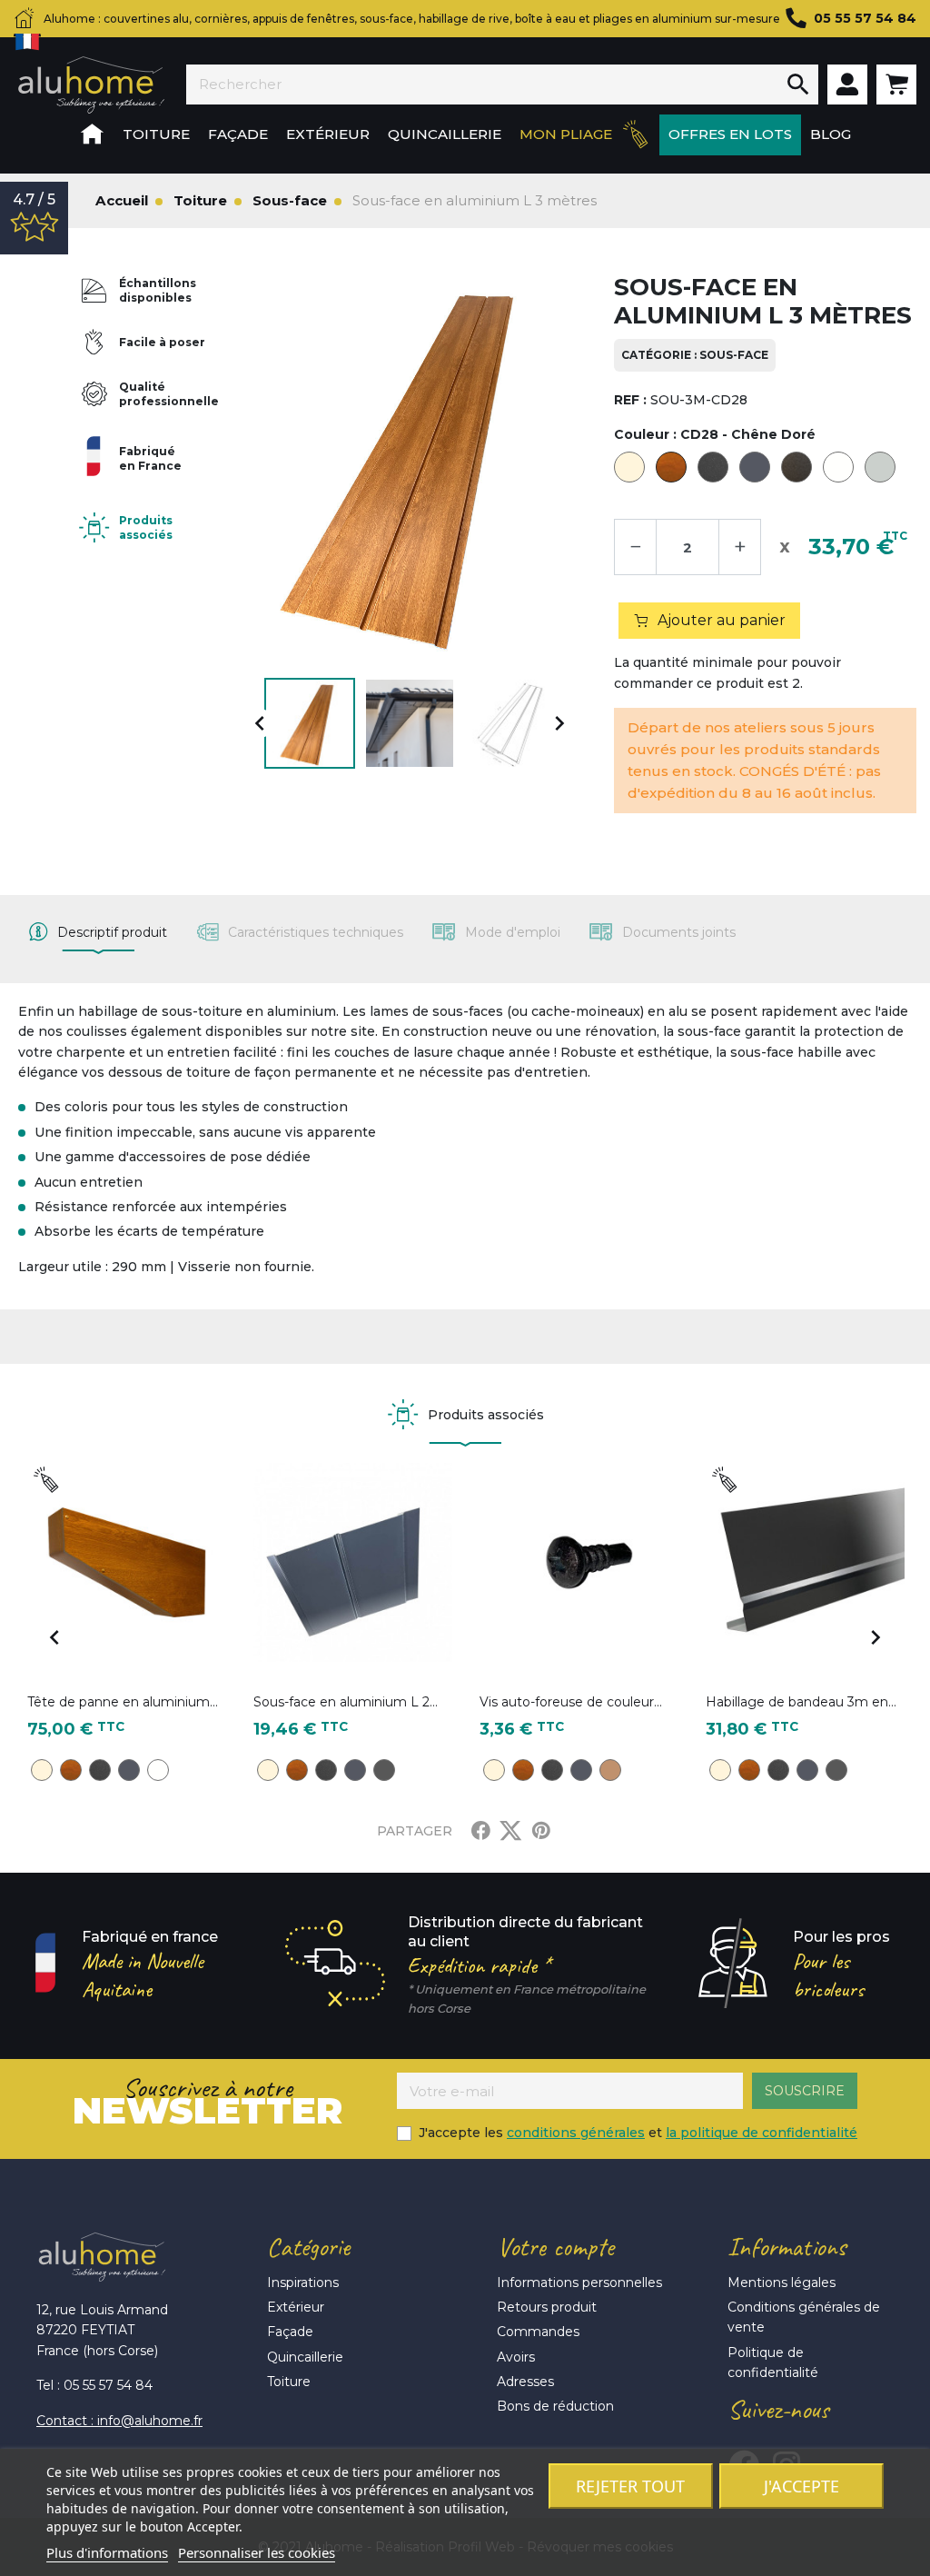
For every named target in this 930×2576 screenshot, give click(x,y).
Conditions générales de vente (804, 2317)
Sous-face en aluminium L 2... (346, 1702)
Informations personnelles (579, 2283)
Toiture (289, 2382)
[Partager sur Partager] (481, 1831)
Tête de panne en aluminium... (123, 1702)
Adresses (525, 2382)
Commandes (538, 2332)
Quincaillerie (305, 2357)
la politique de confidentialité (762, 2133)
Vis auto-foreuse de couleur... (571, 1702)
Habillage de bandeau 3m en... (801, 1702)
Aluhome (91, 85)
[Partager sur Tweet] (510, 1831)
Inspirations (303, 2283)
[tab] (98, 932)
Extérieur (296, 2307)
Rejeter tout (630, 2486)
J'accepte (801, 2486)
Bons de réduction (555, 2406)
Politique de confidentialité (773, 2362)
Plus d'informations (107, 2552)
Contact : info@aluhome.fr (119, 2421)
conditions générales (576, 2133)
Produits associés (146, 527)
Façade (290, 2332)
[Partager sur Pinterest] (541, 1831)
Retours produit (547, 2307)
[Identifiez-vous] (847, 85)
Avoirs (516, 2357)
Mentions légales (782, 2283)
